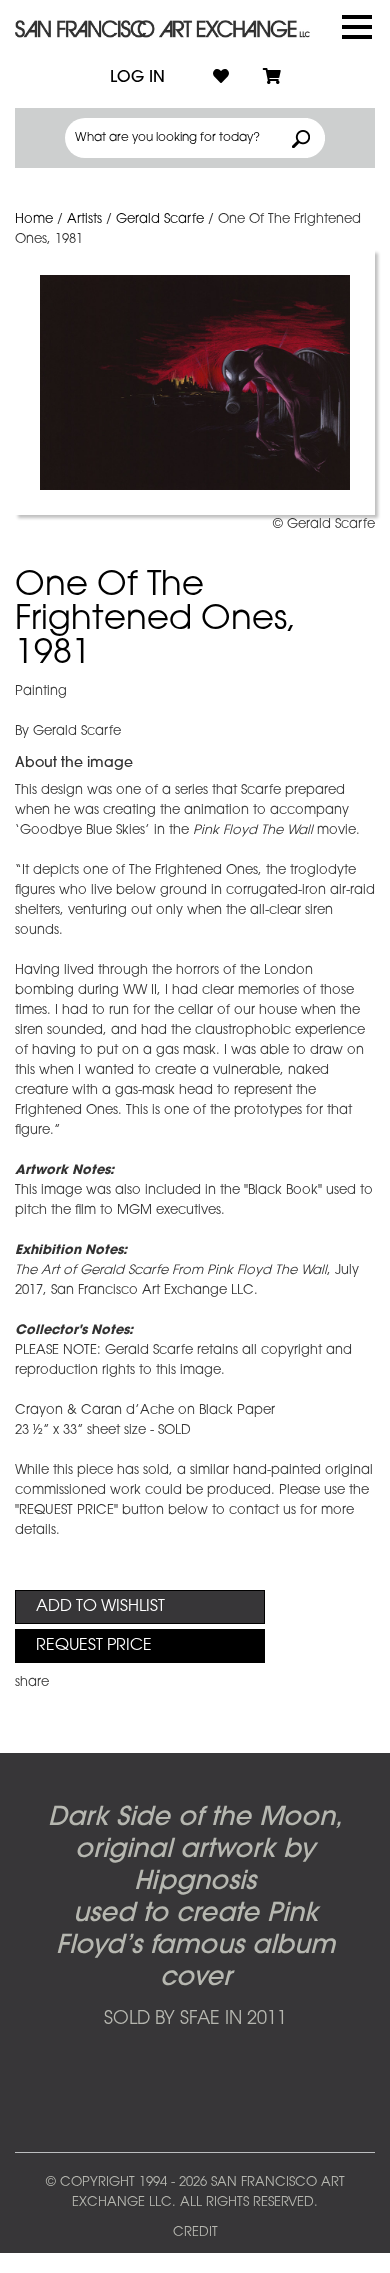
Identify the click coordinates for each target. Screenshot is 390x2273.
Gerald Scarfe (160, 219)
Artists (84, 219)
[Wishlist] (221, 78)
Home (34, 219)
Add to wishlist (100, 1607)
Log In (137, 78)
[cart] (272, 78)
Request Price (94, 1646)
